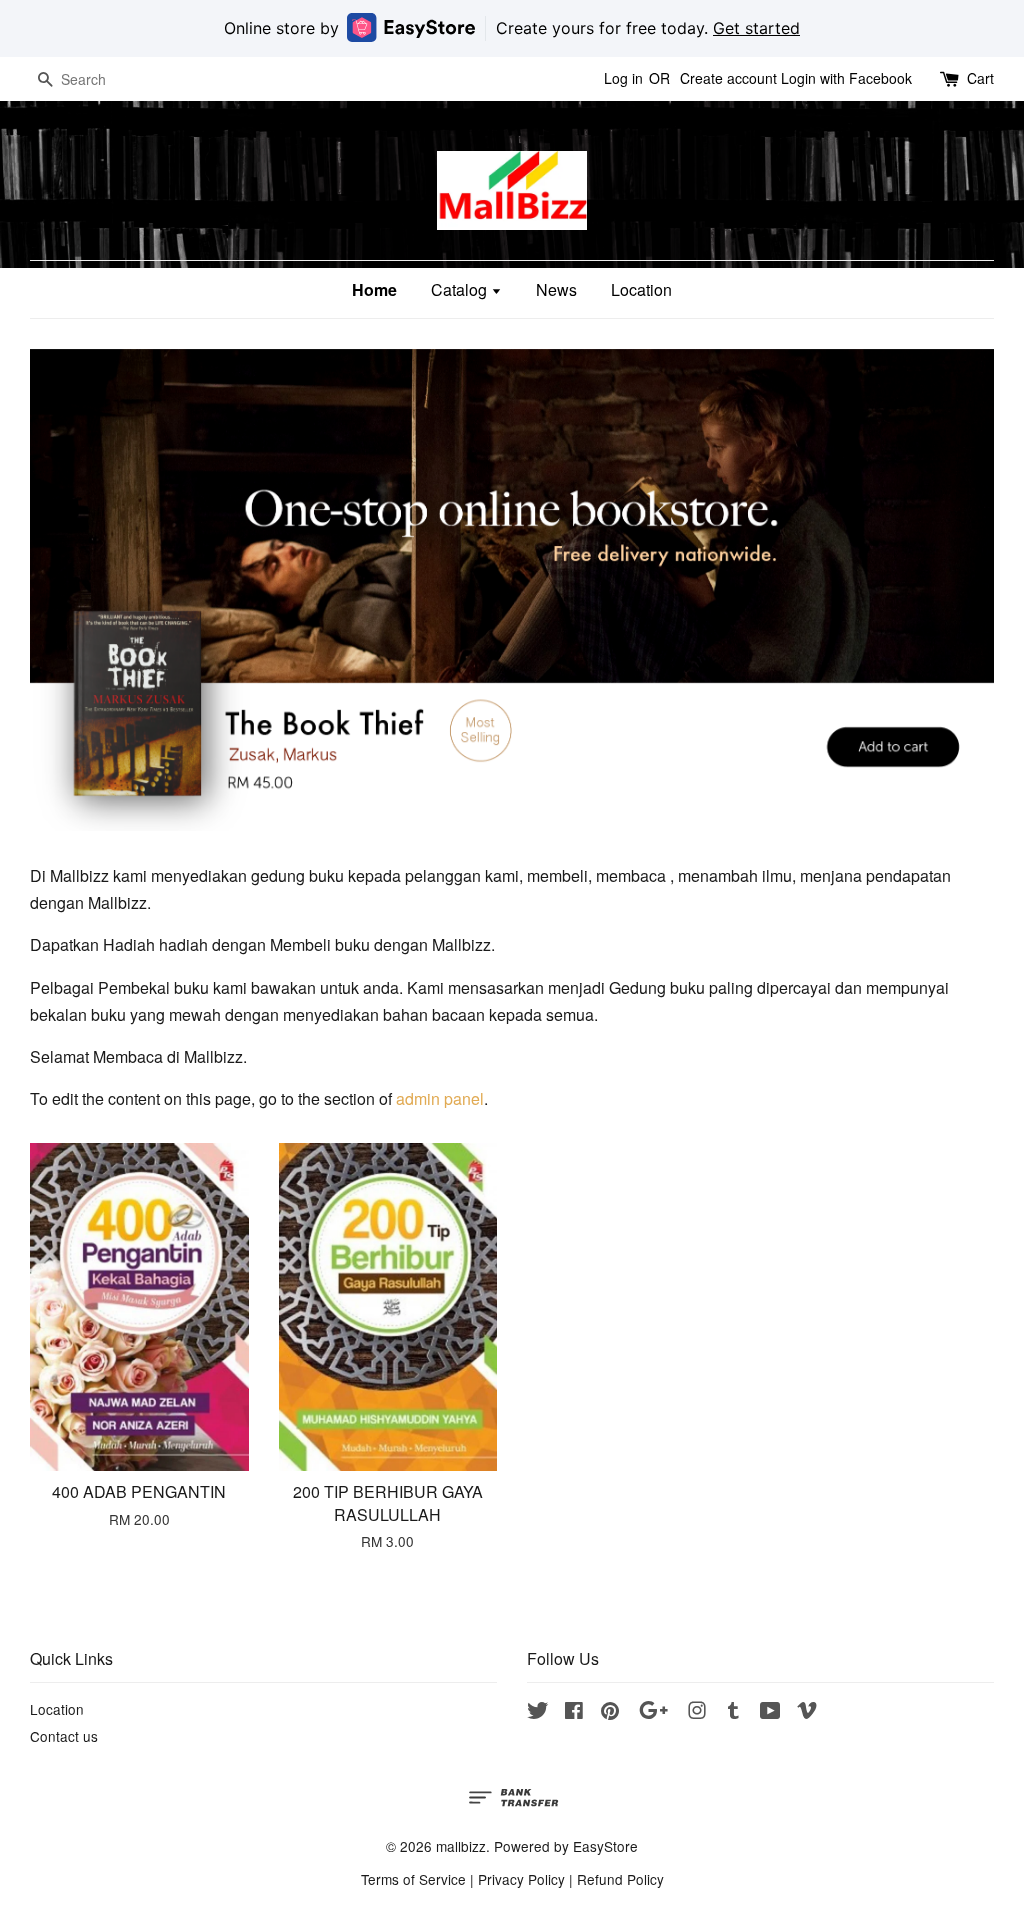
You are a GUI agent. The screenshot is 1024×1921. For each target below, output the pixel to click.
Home (374, 289)
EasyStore (605, 1846)
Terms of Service (413, 1879)
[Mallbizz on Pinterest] (610, 1713)
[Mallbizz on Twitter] (538, 1713)
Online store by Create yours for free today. (512, 28)
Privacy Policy (521, 1879)
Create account (728, 78)
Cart (980, 78)
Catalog (461, 289)
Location (641, 289)
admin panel (440, 1098)
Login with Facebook (846, 78)
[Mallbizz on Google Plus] (653, 1713)
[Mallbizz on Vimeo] (807, 1713)
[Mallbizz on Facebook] (574, 1713)
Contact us (64, 1736)
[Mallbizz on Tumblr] (733, 1713)
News (556, 289)
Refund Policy (620, 1879)
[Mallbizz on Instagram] (697, 1713)
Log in (623, 78)
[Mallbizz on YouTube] (770, 1713)
